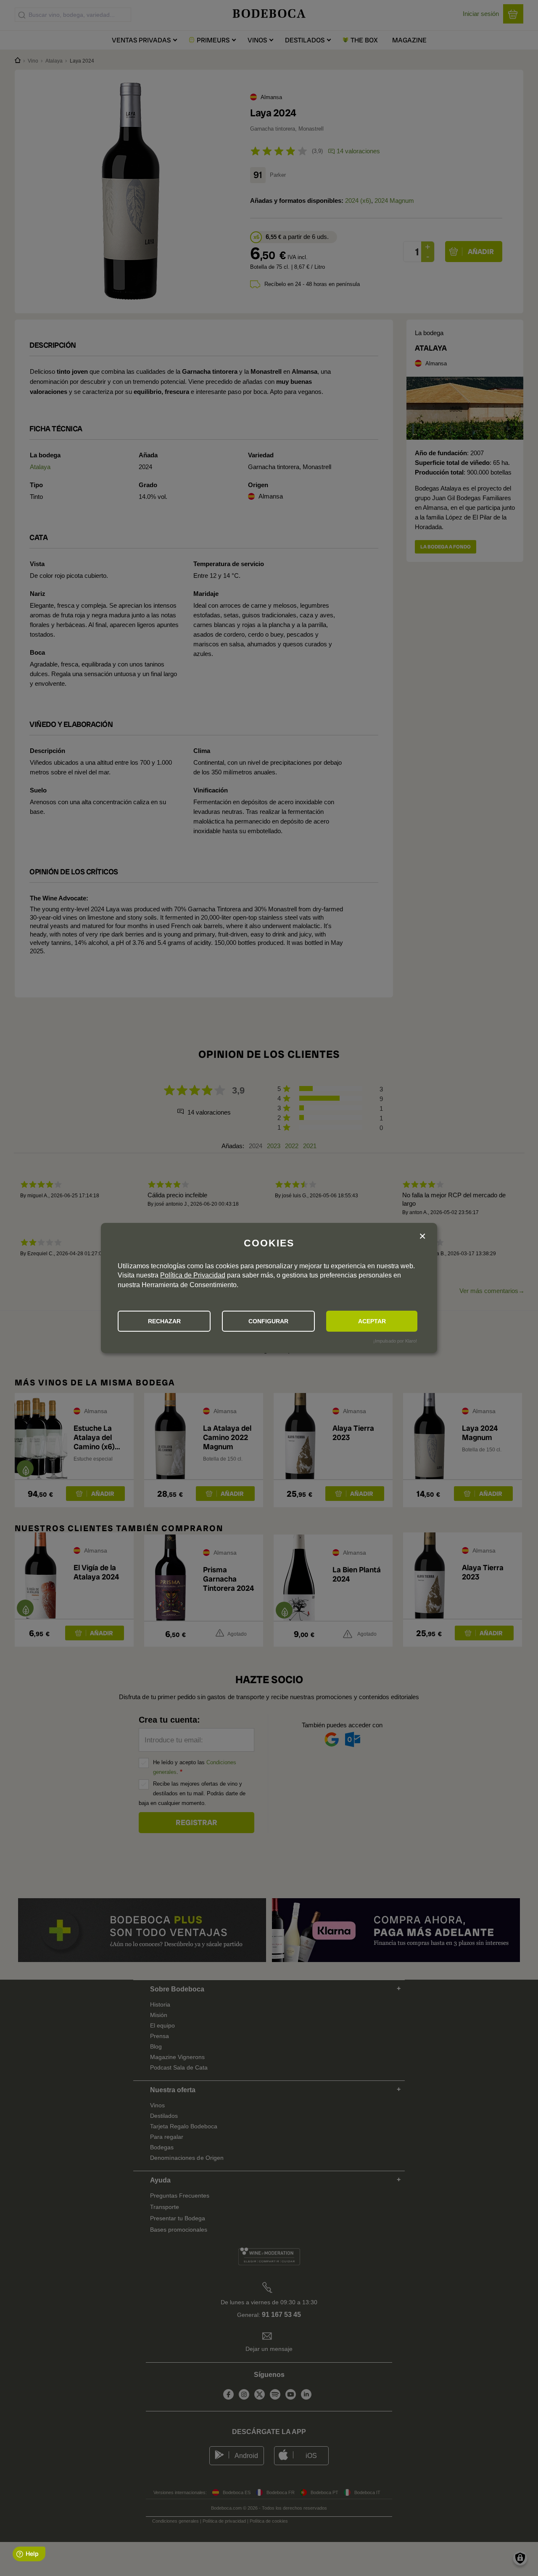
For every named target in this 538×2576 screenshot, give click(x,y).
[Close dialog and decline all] (422, 1237)
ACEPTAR (372, 1321)
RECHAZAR (164, 1321)
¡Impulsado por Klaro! (395, 1341)
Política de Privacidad (193, 1275)
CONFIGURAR (268, 1321)
